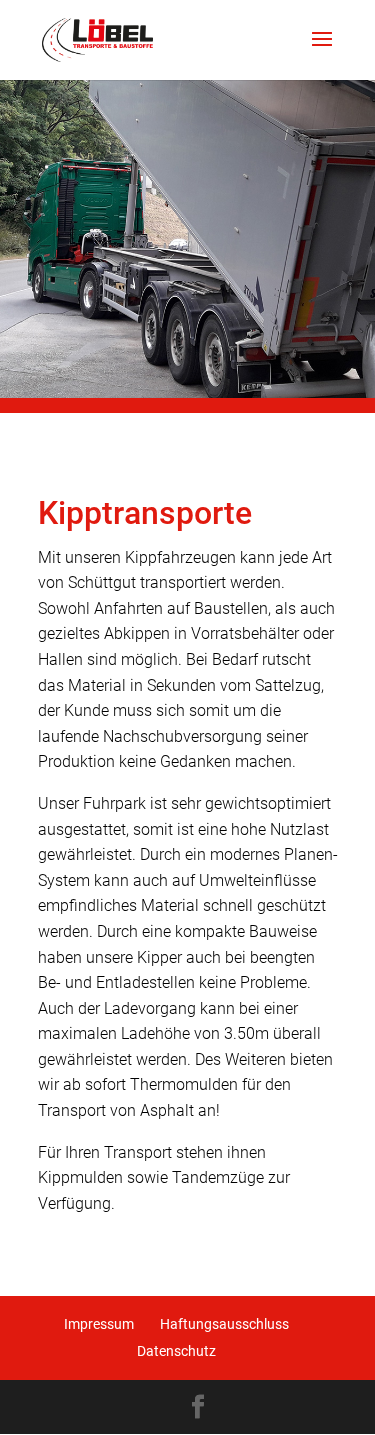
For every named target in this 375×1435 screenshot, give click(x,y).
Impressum (99, 1324)
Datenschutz (176, 1351)
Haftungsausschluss (224, 1324)
